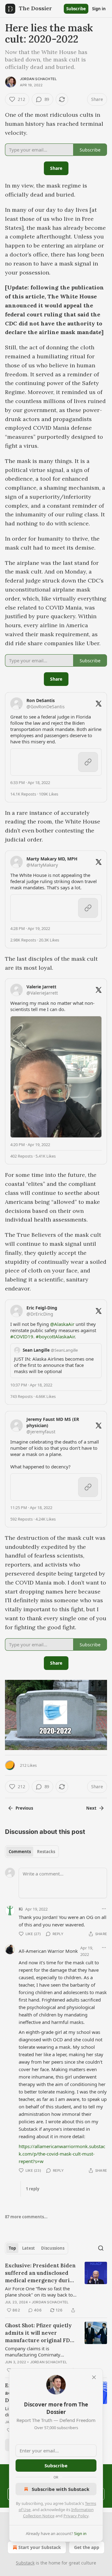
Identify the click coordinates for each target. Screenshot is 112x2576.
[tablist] (32, 1852)
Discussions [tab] (53, 2248)
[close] (94, 2377)
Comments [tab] (20, 1852)
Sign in (99, 9)
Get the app (87, 2547)
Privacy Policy (76, 2516)
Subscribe (76, 9)
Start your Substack (40, 2547)
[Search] (101, 2248)
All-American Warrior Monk (48, 1951)
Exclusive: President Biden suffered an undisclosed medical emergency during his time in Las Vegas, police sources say (41, 2273)
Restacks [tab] (46, 1852)
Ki (21, 1909)
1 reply (33, 2189)
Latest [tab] (28, 2248)
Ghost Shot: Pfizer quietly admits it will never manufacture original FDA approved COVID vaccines (40, 2333)
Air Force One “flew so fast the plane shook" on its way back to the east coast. (39, 2292)
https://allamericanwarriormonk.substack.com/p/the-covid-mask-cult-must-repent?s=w (62, 2154)
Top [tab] (12, 2248)
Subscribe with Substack (61, 2489)
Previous (24, 1808)
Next (91, 1808)
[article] (56, 2288)
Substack (25, 2563)
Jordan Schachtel (38, 79)
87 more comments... (26, 2217)
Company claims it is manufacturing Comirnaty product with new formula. (34, 2352)
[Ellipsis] (104, 1909)
